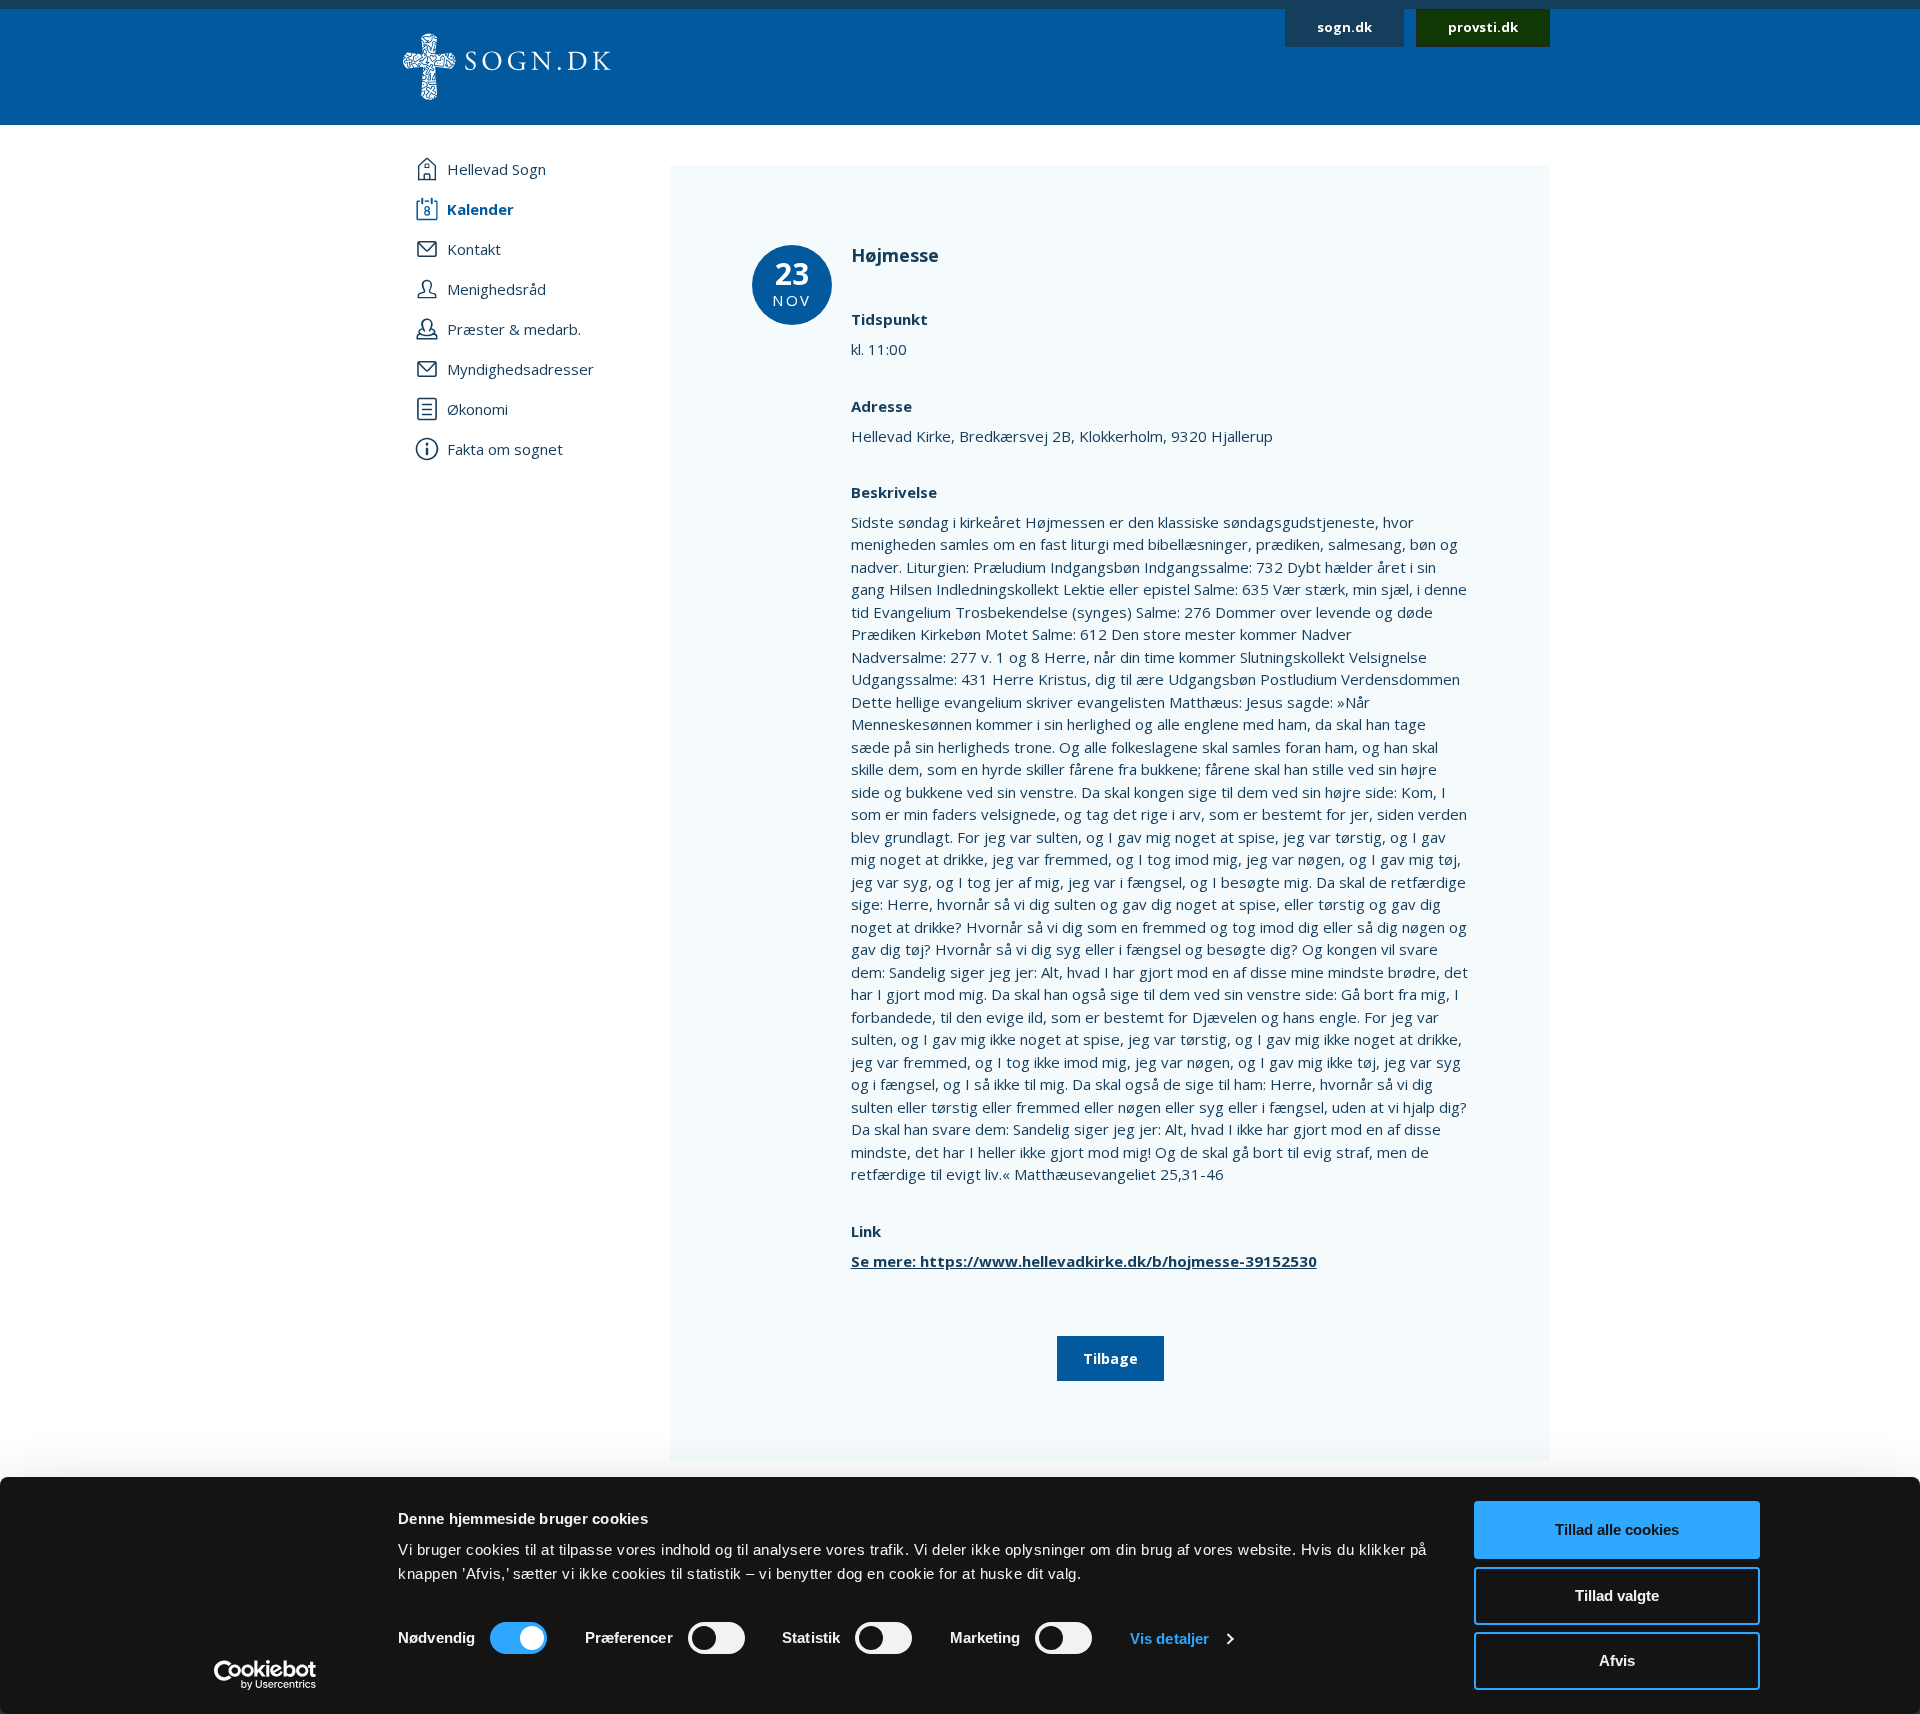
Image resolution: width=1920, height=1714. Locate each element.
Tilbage (1110, 1358)
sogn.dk (1344, 27)
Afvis (1617, 1660)
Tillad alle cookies (1617, 1529)
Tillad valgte (1617, 1595)
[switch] (716, 1638)
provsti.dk (1483, 27)
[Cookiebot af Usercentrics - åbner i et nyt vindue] (265, 1675)
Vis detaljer (1169, 1638)
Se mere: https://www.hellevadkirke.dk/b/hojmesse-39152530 (1084, 1261)
